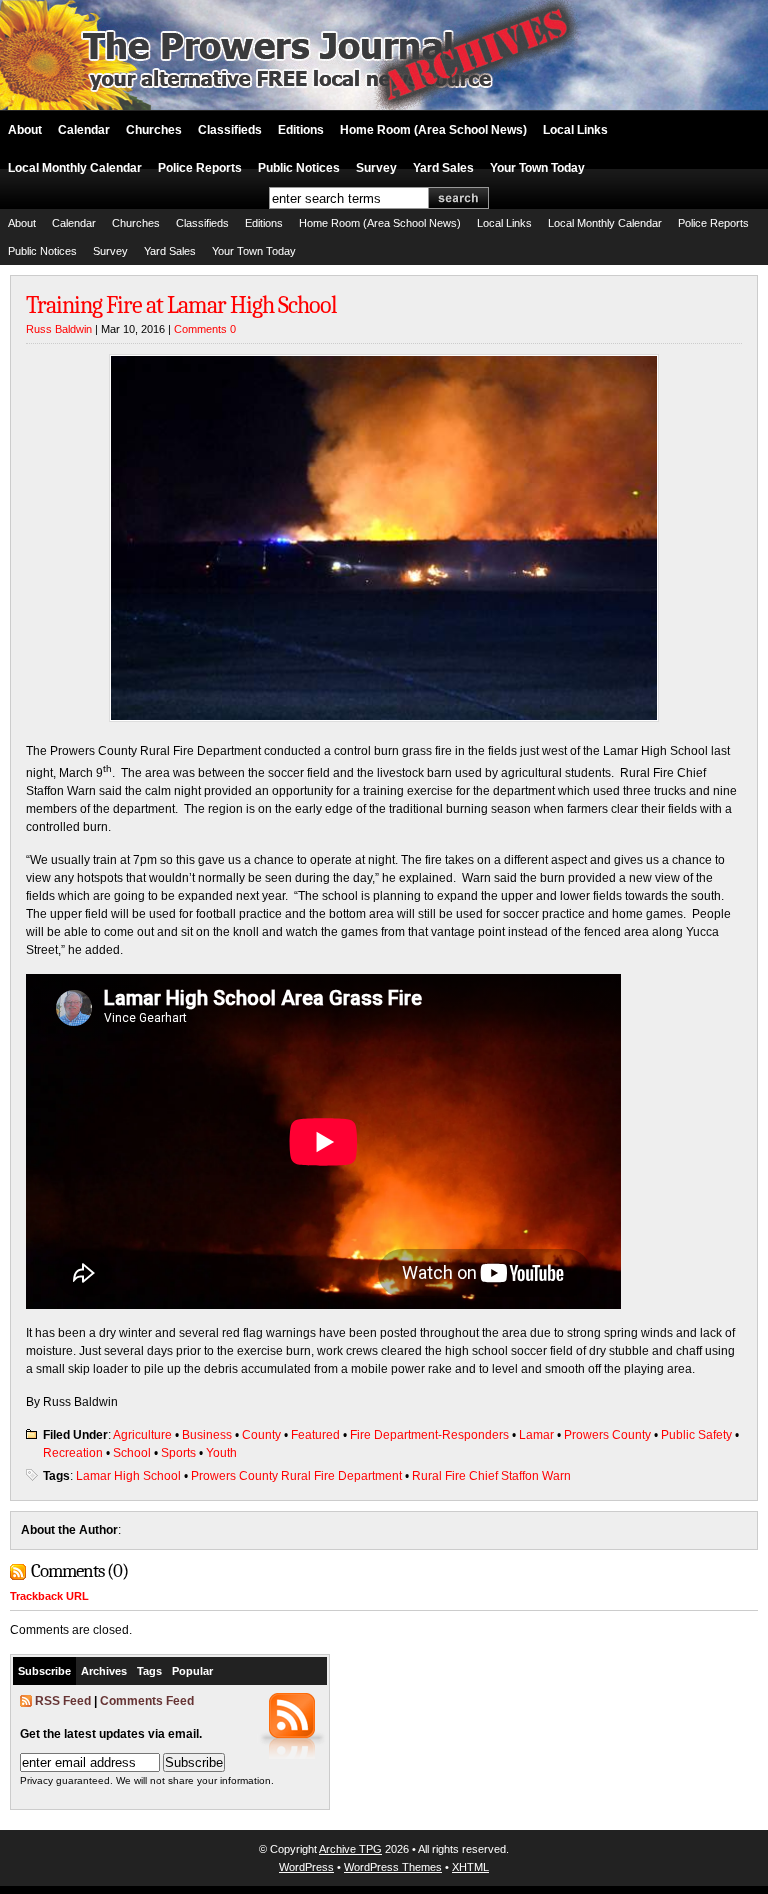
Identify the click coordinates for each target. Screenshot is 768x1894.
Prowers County (607, 1435)
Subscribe (44, 1671)
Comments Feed (147, 1701)
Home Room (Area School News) (433, 130)
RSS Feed (63, 1701)
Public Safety (696, 1435)
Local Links (575, 130)
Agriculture (142, 1435)
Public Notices (299, 168)
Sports (178, 1453)
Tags (149, 1671)
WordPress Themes (393, 1867)
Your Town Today (537, 168)
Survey (376, 168)
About (25, 130)
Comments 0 (205, 329)
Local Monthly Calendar (75, 168)
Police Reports (200, 168)
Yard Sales (443, 168)
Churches (154, 130)
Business (207, 1435)
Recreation (73, 1453)
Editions (301, 130)
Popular (192, 1671)
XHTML (470, 1867)
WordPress (306, 1867)
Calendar (84, 130)
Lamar (536, 1435)
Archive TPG (350, 1849)
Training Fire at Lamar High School (181, 305)
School (132, 1453)
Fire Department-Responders (429, 1435)
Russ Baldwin (59, 329)
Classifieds (230, 130)
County (261, 1435)
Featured (315, 1435)
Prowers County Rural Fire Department (296, 1476)
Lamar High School (128, 1476)
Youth (221, 1453)
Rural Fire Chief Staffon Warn (491, 1476)
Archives (104, 1671)
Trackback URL (49, 1596)
